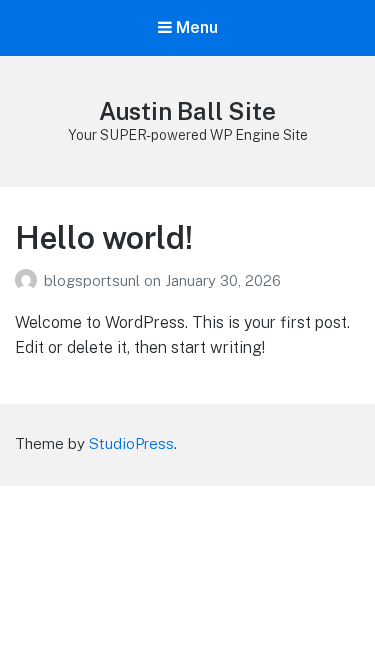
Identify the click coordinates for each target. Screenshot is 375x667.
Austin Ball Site (187, 111)
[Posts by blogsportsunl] (29, 280)
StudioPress (131, 443)
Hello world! (104, 237)
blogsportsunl (94, 280)
